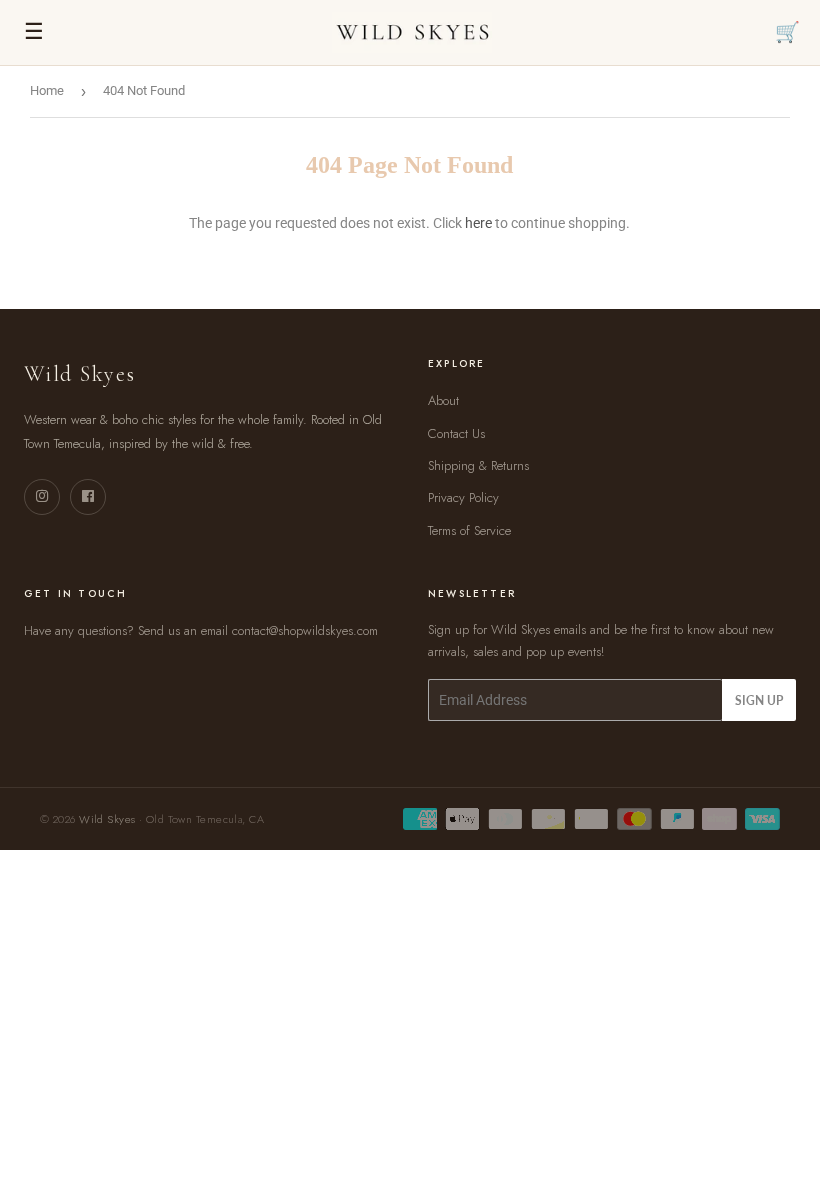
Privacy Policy (463, 497)
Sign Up (759, 700)
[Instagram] (42, 497)
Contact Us (456, 433)
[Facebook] (88, 497)
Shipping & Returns (478, 465)
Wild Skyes (107, 819)
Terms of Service (469, 530)
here (478, 223)
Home (47, 90)
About (443, 400)
